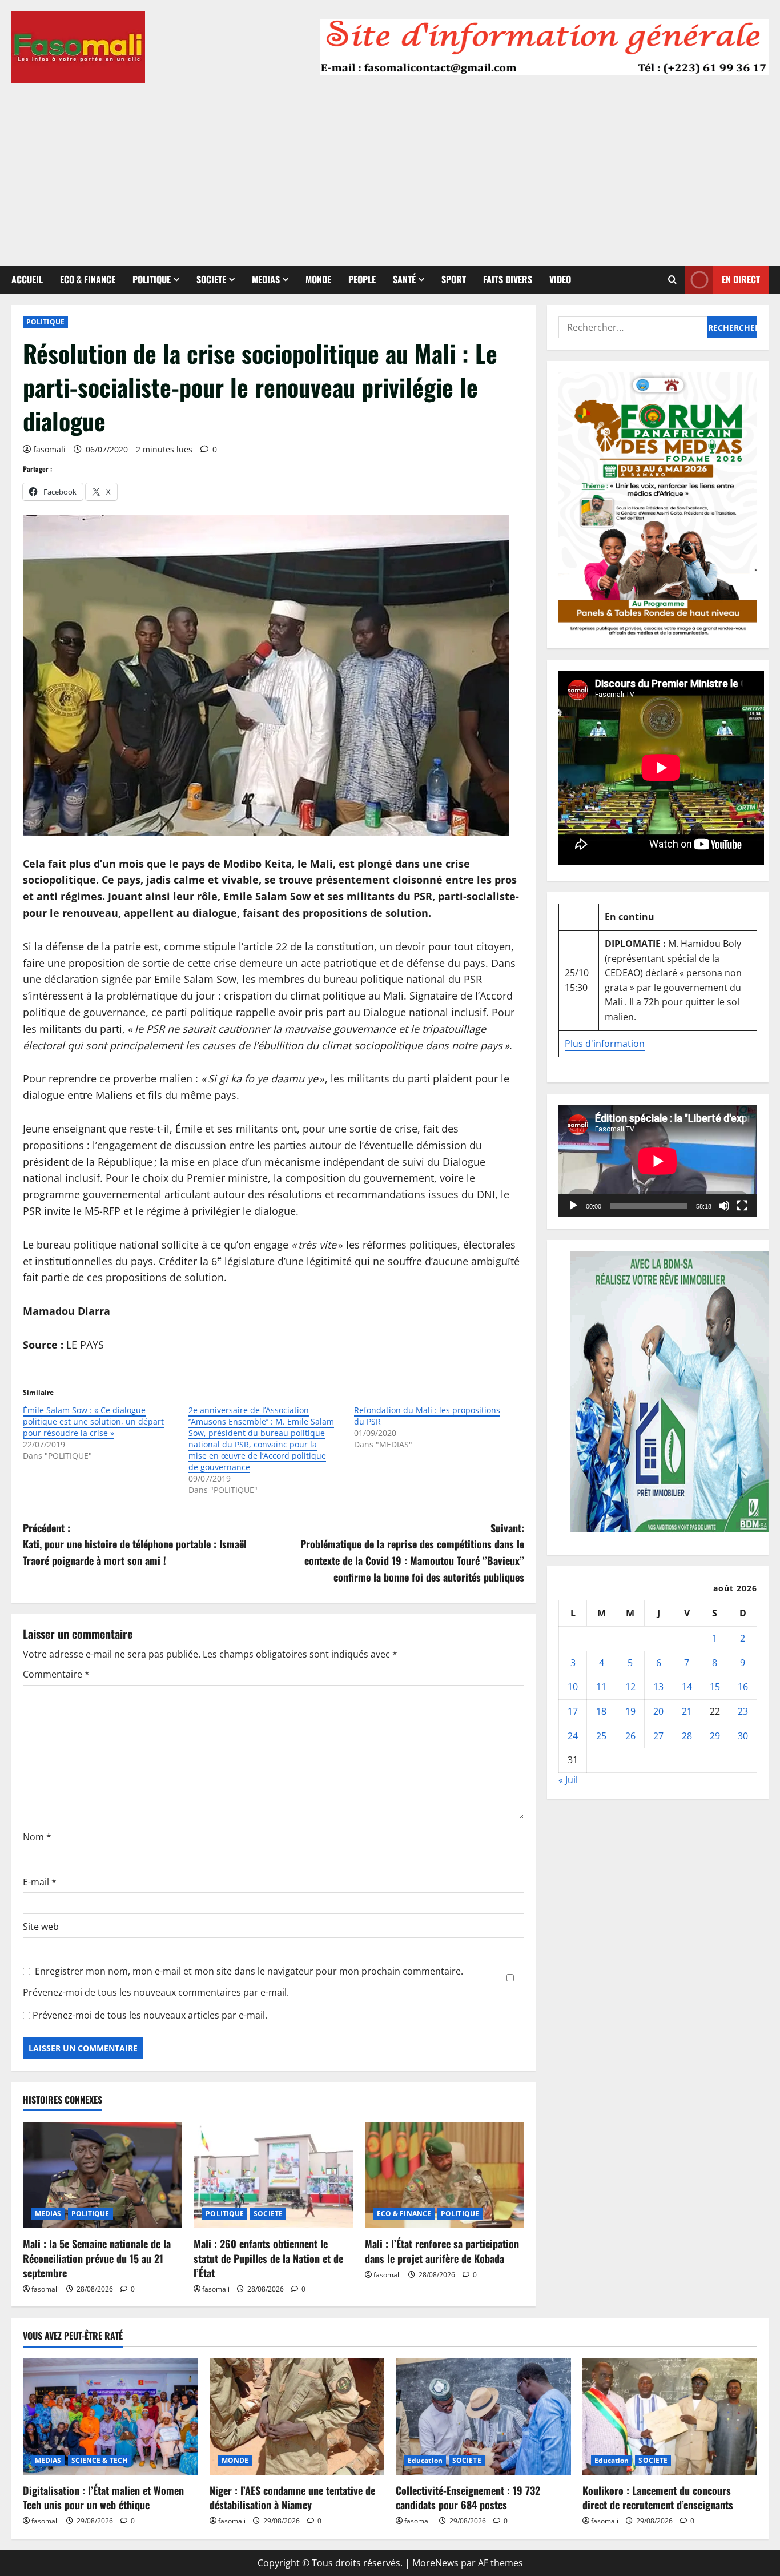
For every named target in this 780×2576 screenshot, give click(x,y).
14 (687, 1687)
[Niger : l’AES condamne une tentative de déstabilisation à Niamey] (297, 2417)
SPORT (454, 279)
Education (425, 2460)
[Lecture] (573, 1205)
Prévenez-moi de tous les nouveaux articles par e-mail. (150, 2015)
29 (715, 1735)
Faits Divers (508, 279)
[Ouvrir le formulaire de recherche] (672, 280)
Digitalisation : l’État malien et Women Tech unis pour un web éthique (103, 2497)
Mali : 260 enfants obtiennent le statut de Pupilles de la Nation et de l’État (268, 2258)
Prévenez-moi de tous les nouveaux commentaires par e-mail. (156, 1992)
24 (573, 1735)
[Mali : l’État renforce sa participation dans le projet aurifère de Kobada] (445, 2175)
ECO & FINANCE (88, 279)
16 (743, 1687)
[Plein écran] (742, 1205)
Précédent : (135, 1544)
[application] (658, 1161)
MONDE (318, 279)
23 (743, 1711)
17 (573, 1711)
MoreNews (435, 2563)
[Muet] (724, 1205)
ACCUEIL (27, 279)
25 (601, 1735)
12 (630, 1687)
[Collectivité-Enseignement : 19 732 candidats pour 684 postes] (483, 2417)
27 (658, 1735)
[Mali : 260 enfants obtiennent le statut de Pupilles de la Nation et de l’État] (273, 2175)
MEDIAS (266, 279)
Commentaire (56, 1674)
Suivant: (412, 1552)
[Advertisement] (390, 168)
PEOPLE (362, 279)
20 (658, 1711)
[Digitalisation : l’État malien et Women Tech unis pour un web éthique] (110, 2417)
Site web (41, 1927)
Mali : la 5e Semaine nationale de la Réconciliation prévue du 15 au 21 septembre (97, 2258)
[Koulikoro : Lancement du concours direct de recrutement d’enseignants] (670, 2417)
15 (715, 1687)
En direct (741, 279)
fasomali (49, 449)
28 (687, 1735)
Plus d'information (605, 1043)
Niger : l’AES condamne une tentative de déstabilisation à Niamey (292, 2497)
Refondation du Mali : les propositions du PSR (427, 1416)
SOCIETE (211, 279)
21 (687, 1711)
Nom (37, 1837)
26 (630, 1735)
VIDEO (560, 279)
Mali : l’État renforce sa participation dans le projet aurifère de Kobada (442, 2251)
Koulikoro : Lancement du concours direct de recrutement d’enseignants (658, 2497)
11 (601, 1687)
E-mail (40, 1882)
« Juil (568, 1779)
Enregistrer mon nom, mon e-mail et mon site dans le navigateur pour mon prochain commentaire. (249, 1971)
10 (573, 1687)
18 (601, 1711)
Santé (404, 279)
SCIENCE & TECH (99, 2460)
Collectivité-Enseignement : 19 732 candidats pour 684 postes (468, 2497)
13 (658, 1687)
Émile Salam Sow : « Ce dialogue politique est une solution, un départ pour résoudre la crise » (93, 1421)
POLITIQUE (152, 279)
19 (630, 1711)
